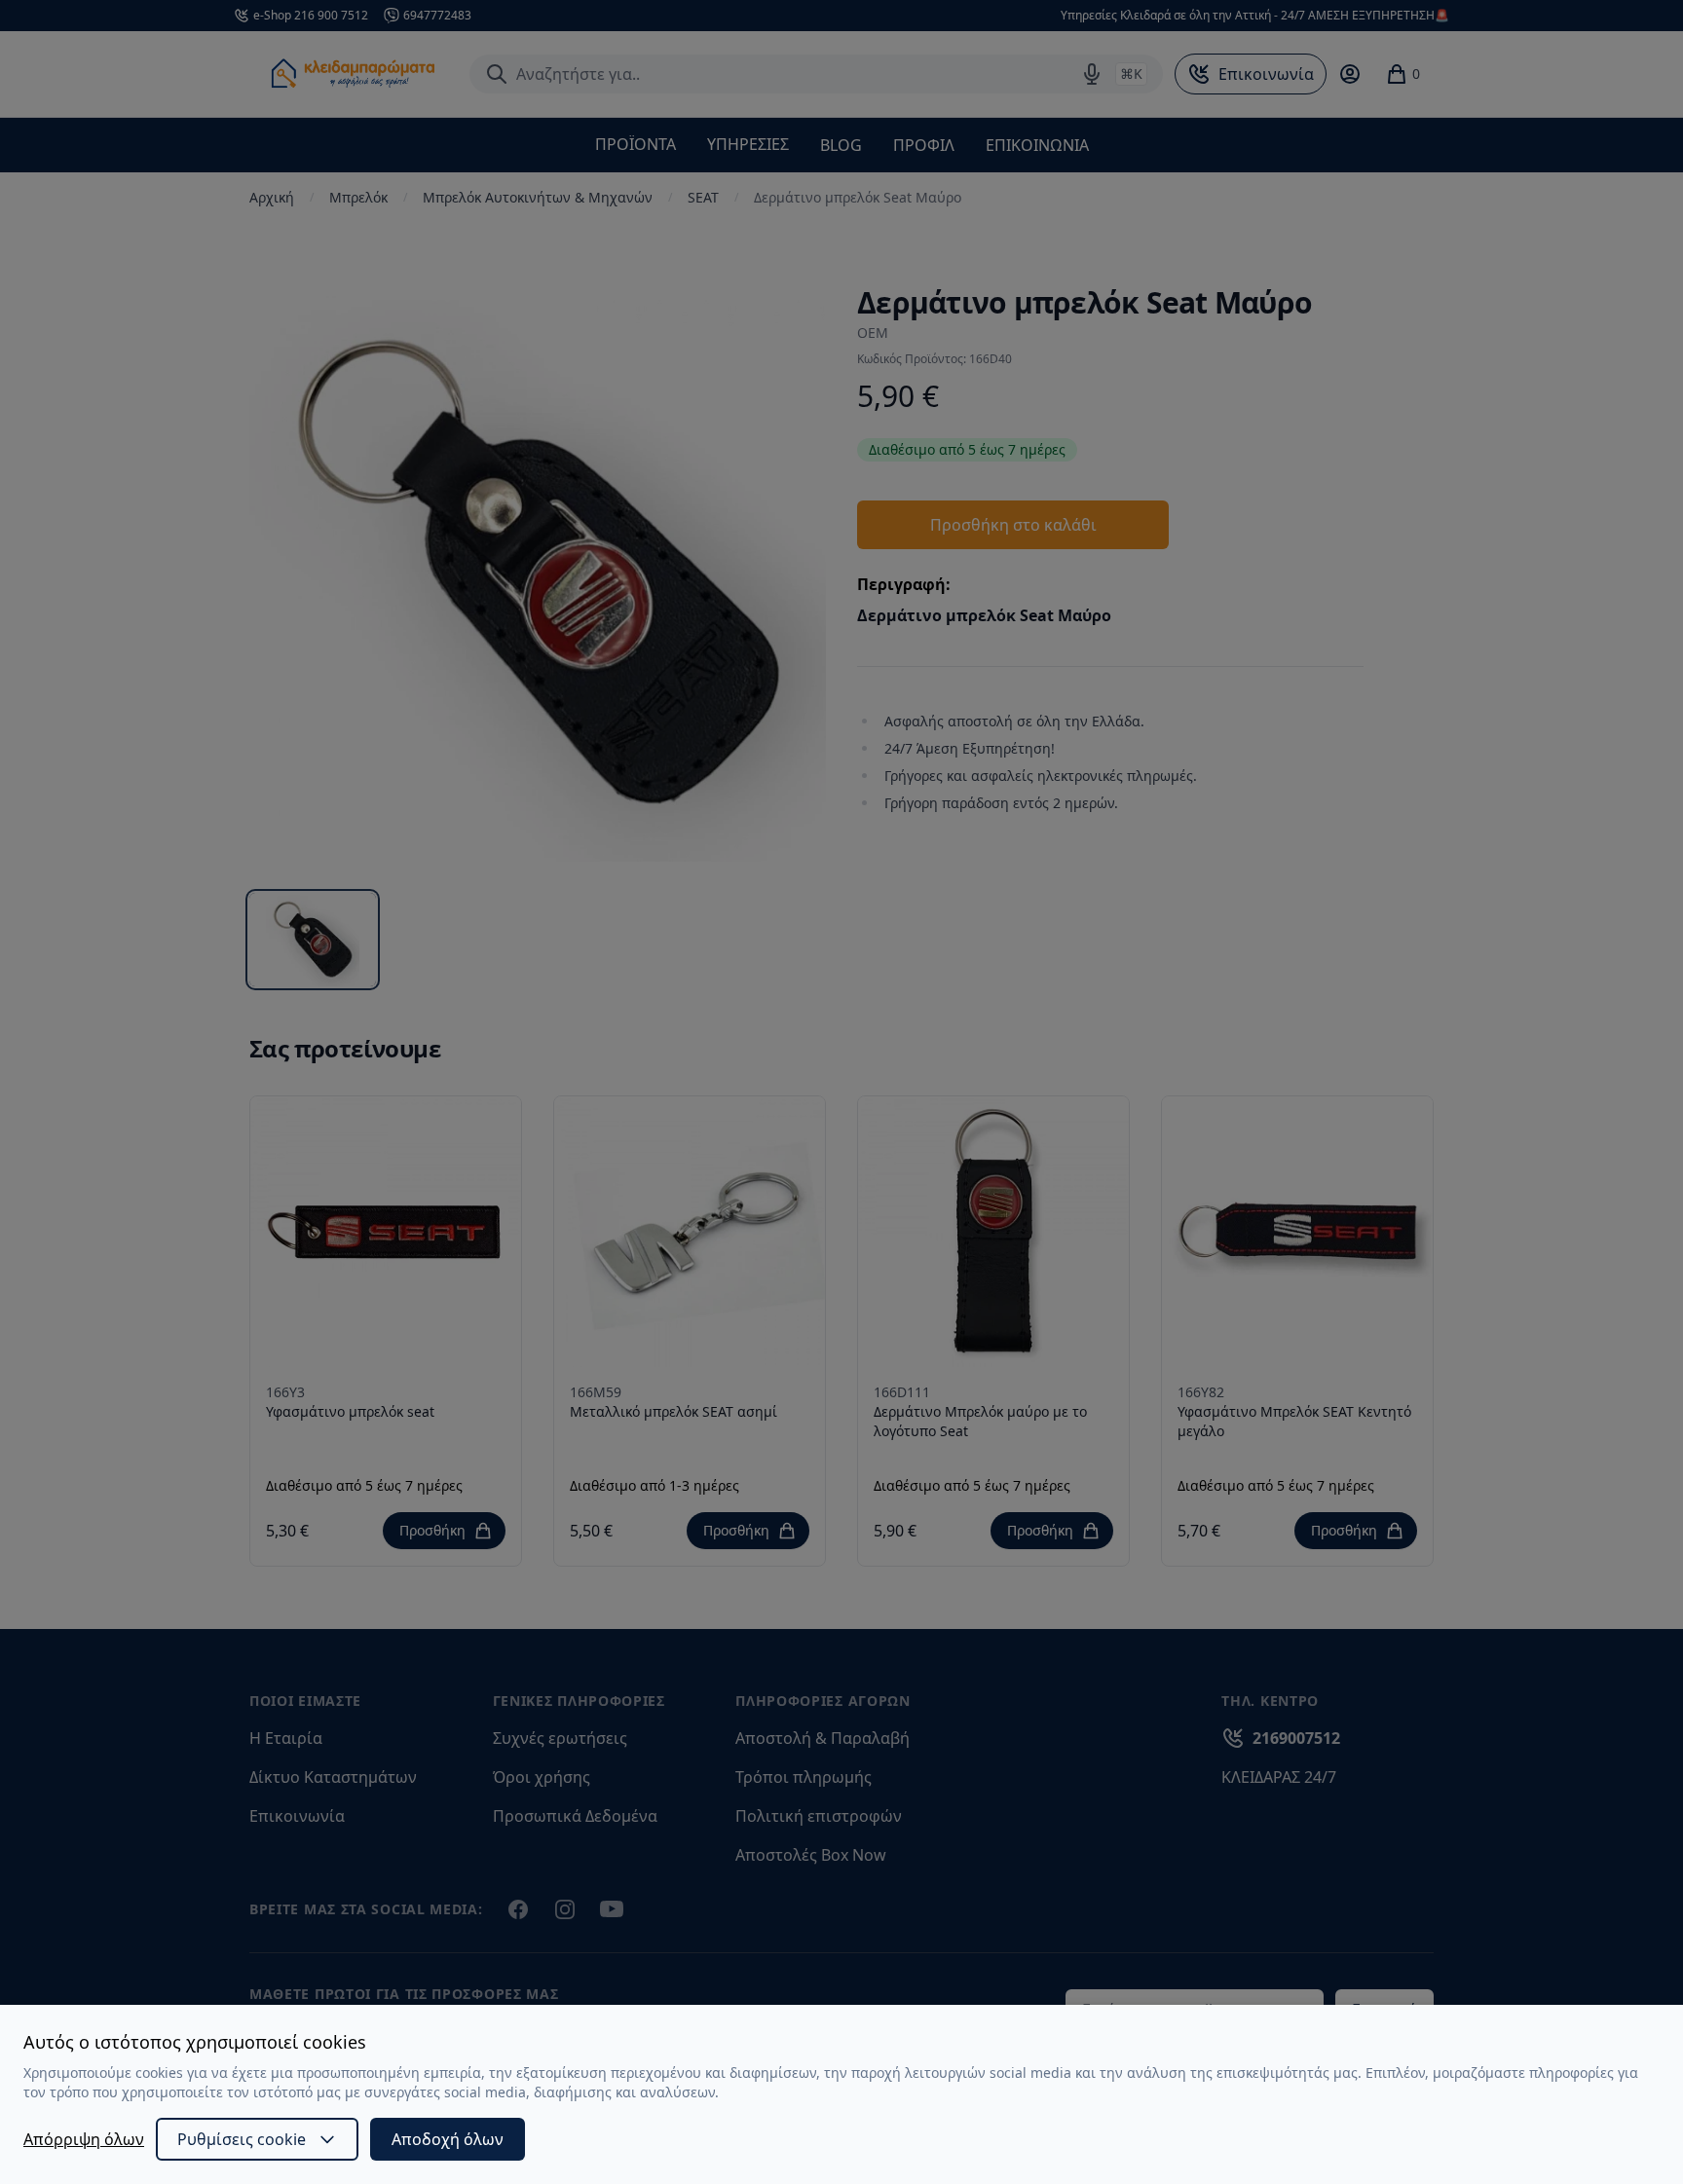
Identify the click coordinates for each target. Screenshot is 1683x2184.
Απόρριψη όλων (84, 2139)
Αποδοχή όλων (448, 2139)
